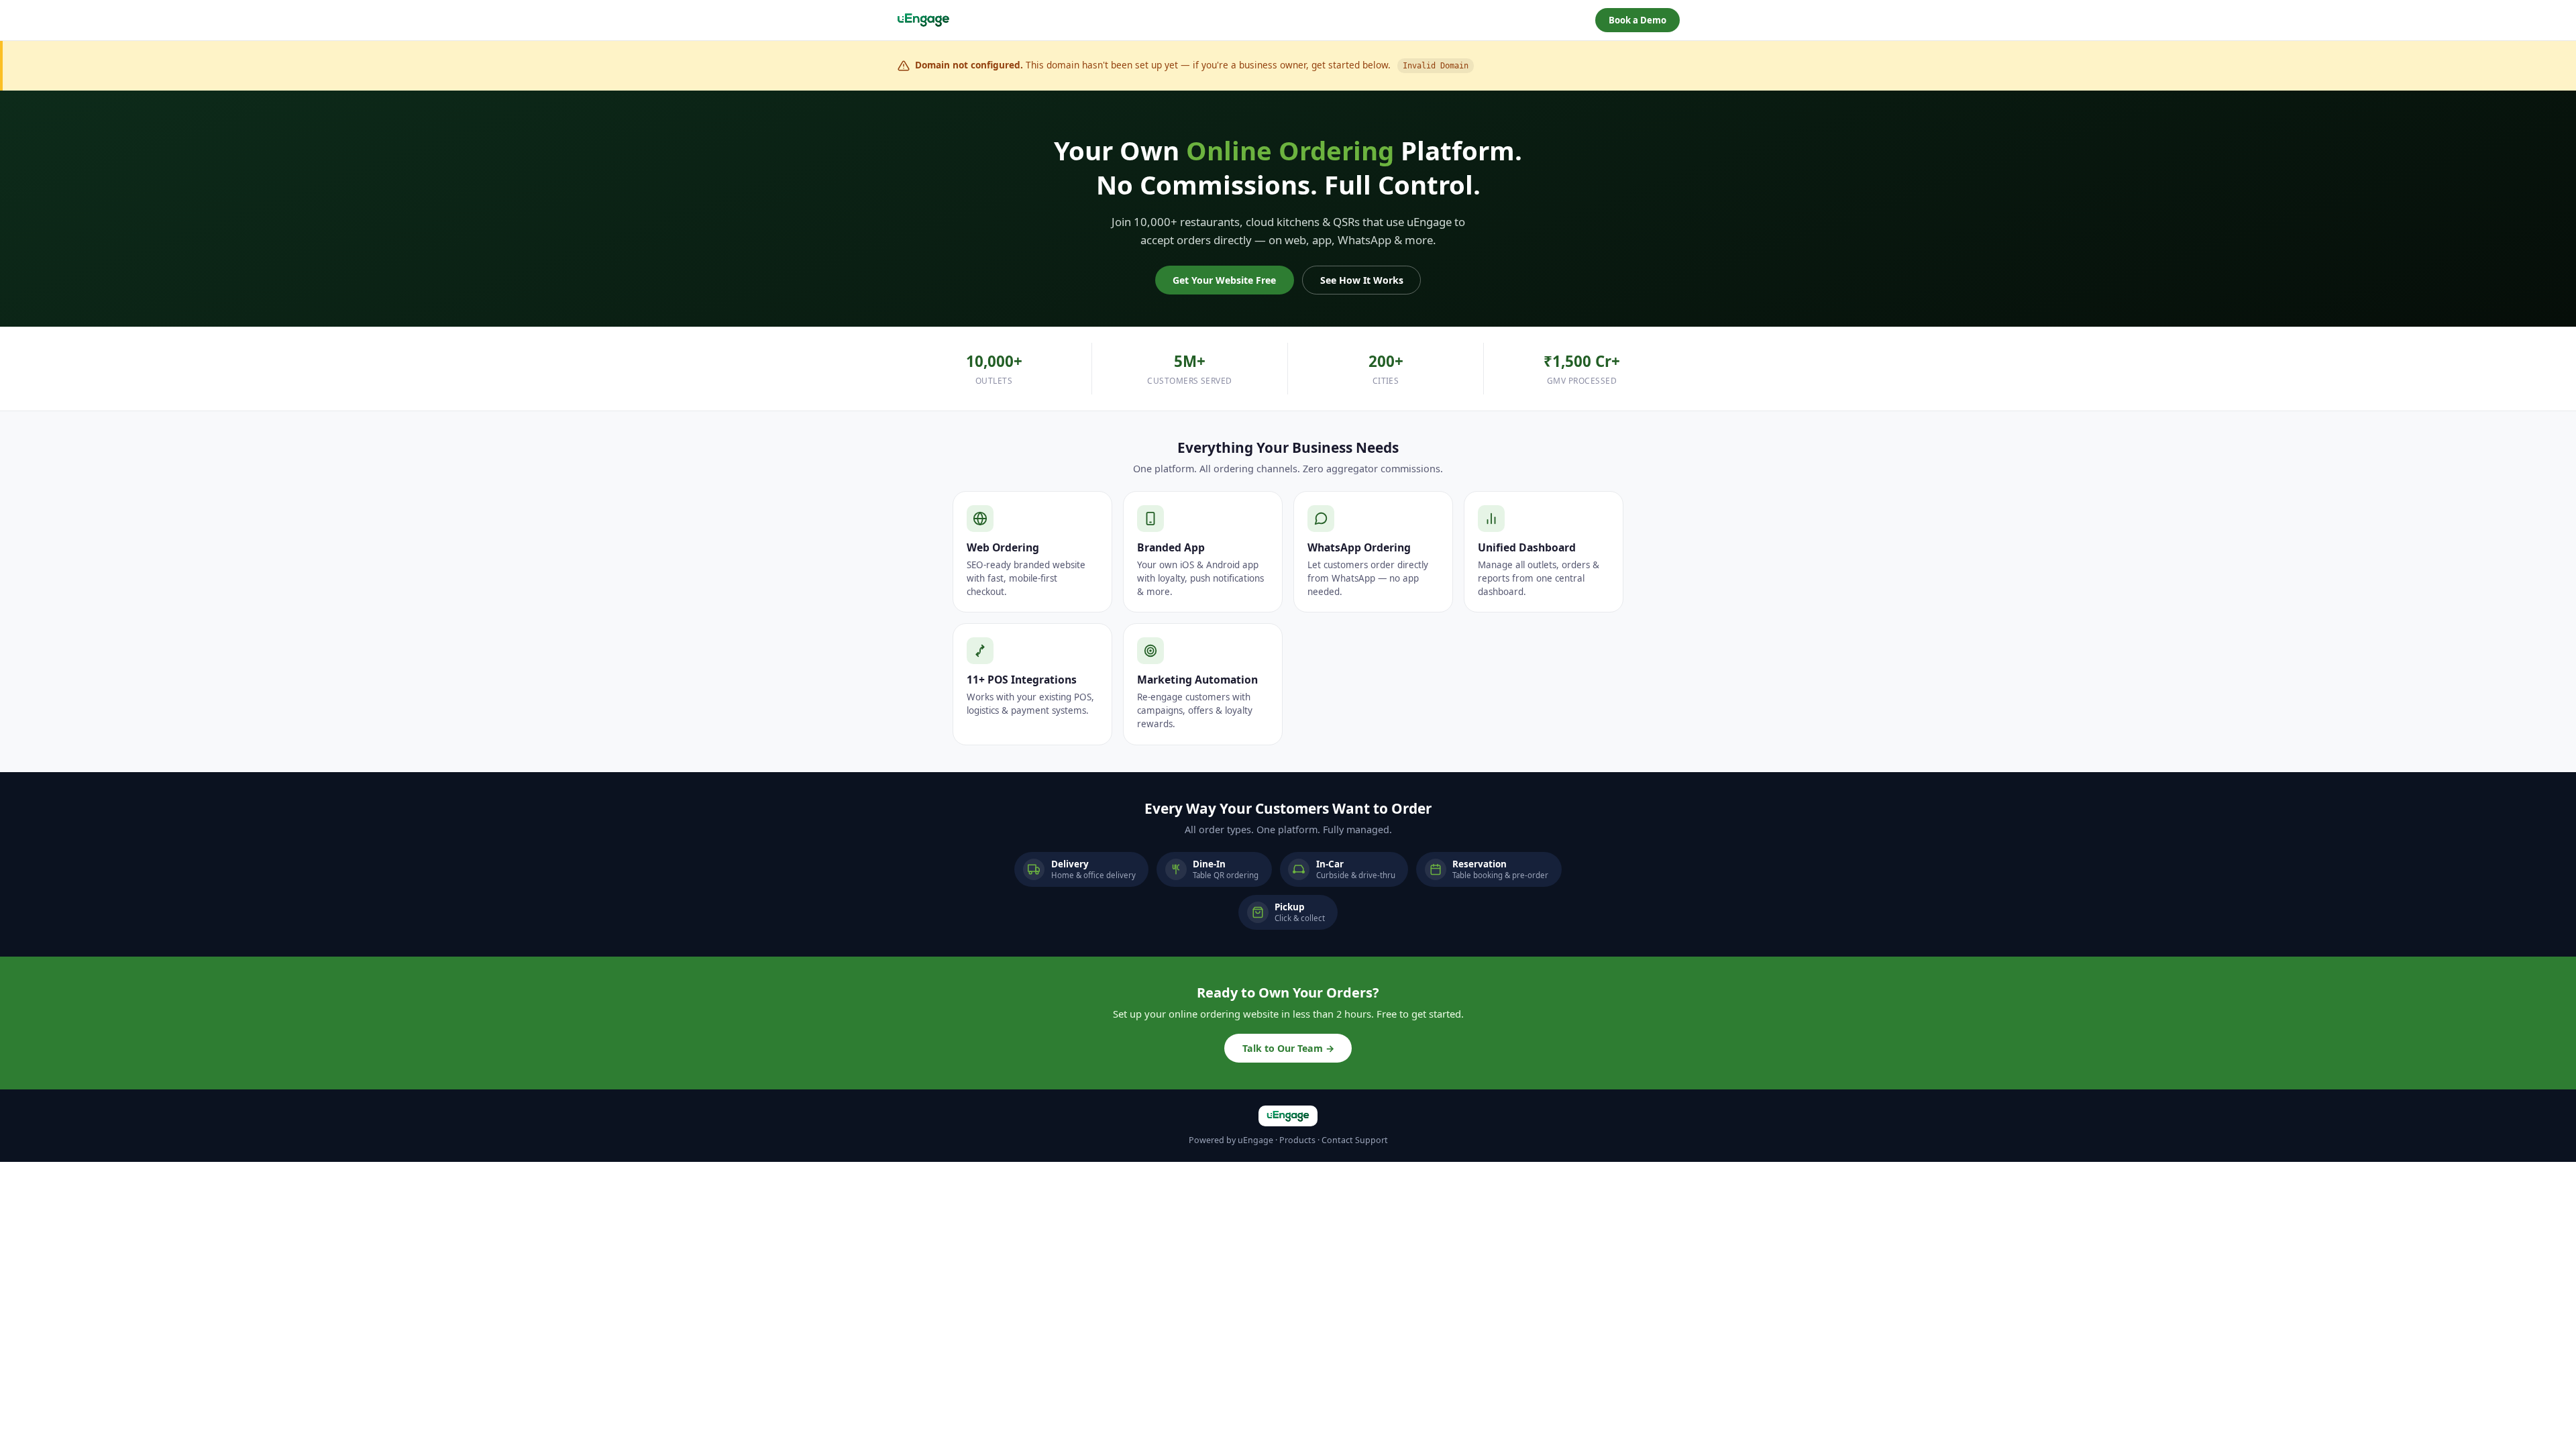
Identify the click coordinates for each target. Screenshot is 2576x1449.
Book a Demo (1638, 20)
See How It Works (1362, 280)
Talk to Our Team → (1288, 1048)
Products (1297, 1140)
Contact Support (1355, 1140)
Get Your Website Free (1224, 280)
